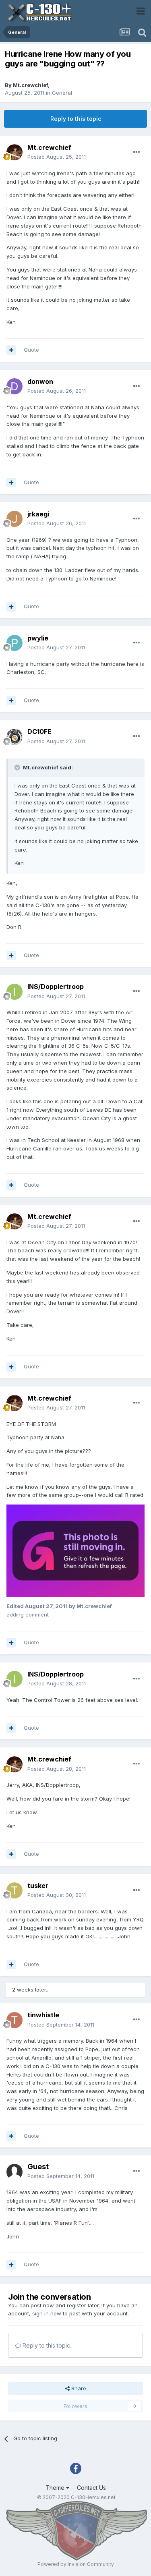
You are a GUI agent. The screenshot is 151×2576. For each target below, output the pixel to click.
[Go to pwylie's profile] (14, 643)
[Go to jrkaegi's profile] (14, 519)
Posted (57, 157)
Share (78, 2388)
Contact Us (91, 2488)
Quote (31, 350)
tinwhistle (43, 2015)
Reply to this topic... (47, 2345)
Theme (56, 2488)
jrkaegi (38, 514)
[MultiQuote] (11, 350)
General (62, 93)
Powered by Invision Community (76, 2564)
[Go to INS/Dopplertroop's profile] (14, 992)
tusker (38, 1886)
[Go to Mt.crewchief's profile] (14, 152)
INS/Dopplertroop (56, 986)
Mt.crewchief (30, 85)
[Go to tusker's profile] (14, 1890)
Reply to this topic (76, 119)
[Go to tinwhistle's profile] (14, 2020)
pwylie (38, 638)
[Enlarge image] (75, 1550)
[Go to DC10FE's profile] (14, 737)
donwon (40, 381)
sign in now (47, 2313)
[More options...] (137, 152)
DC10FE (39, 732)
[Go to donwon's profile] (14, 386)
